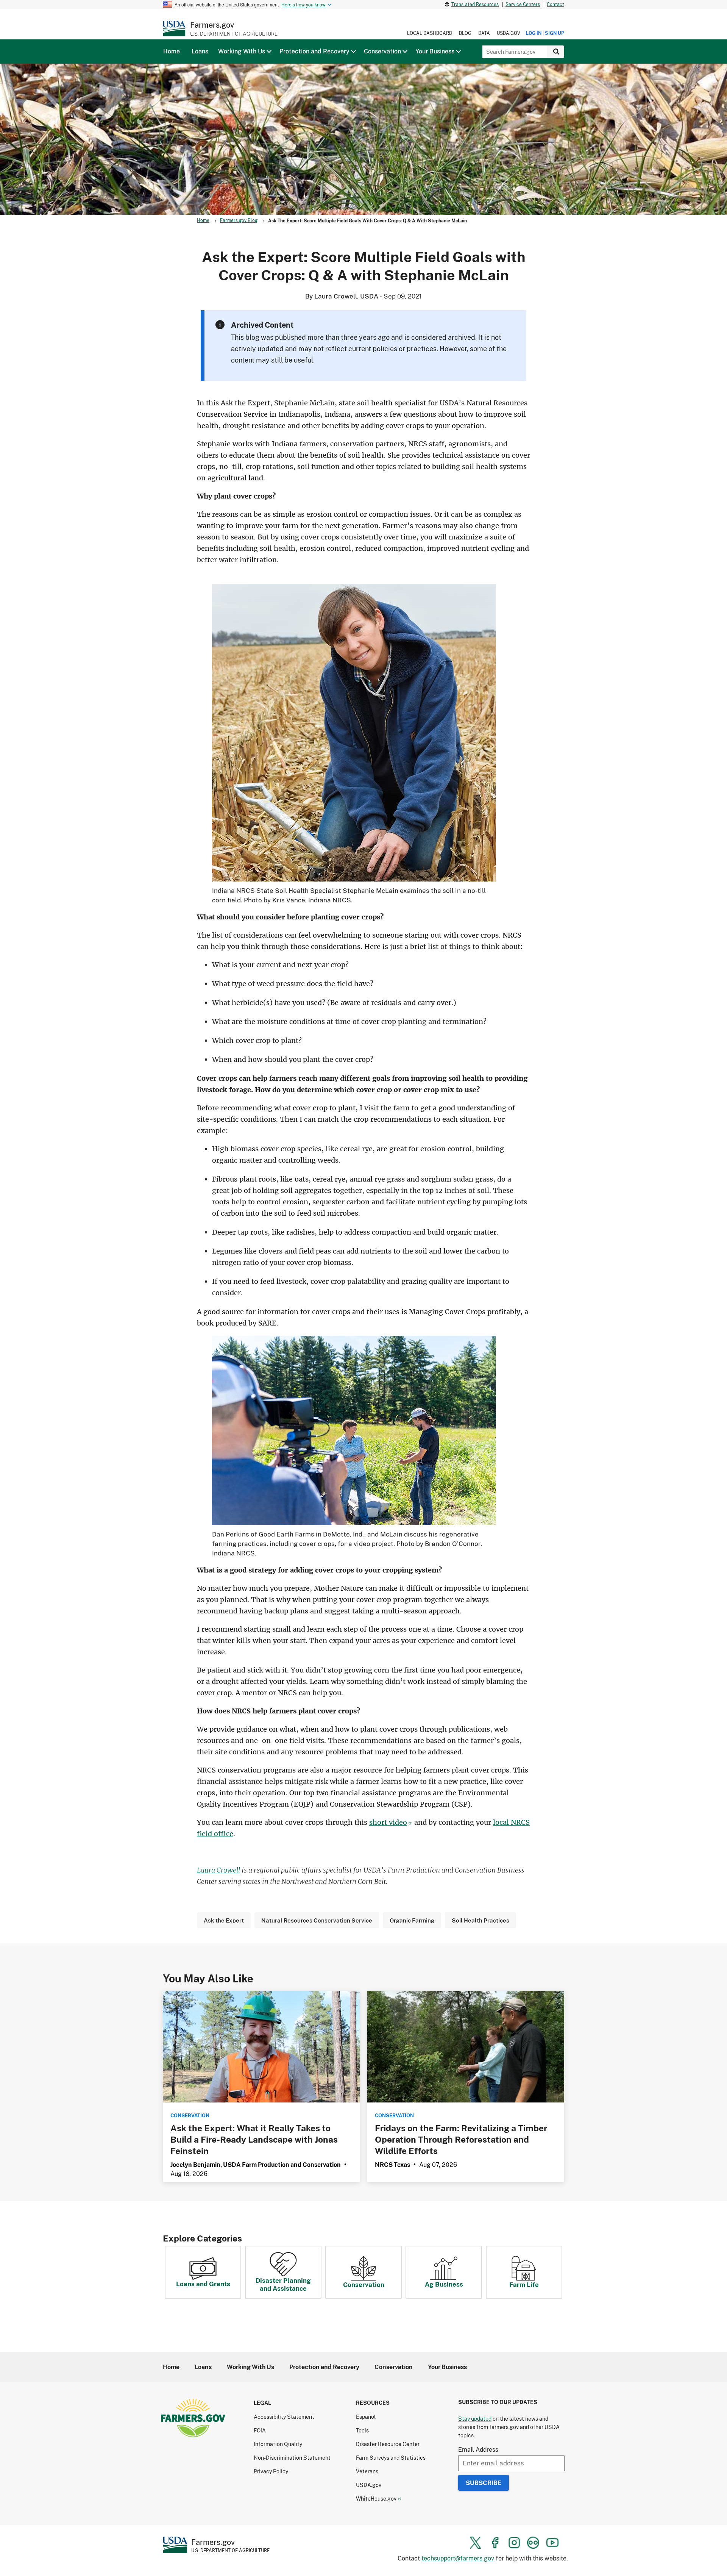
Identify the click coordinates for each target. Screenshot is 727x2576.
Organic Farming (412, 1920)
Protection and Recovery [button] (314, 51)
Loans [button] (200, 51)
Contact (555, 4)
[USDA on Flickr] (533, 2543)
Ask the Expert (224, 1920)
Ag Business (444, 2284)
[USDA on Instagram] (514, 2543)
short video (388, 1822)
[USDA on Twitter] (476, 2543)
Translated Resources (475, 4)
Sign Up (555, 33)
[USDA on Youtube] (552, 2543)
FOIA (260, 2430)
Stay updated (475, 2419)
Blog (465, 33)
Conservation (364, 2284)
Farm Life (524, 2284)
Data (484, 33)
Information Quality (278, 2444)
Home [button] (172, 51)
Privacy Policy (271, 2471)
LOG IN (534, 33)
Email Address (478, 2449)
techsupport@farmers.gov (458, 2558)
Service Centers (523, 4)
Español (366, 2417)
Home (203, 220)
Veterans (367, 2471)
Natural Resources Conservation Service (317, 1920)
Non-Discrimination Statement (292, 2458)
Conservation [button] (382, 51)
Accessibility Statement (284, 2417)
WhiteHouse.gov (376, 2499)
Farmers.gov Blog (239, 220)
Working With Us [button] (242, 51)
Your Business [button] (435, 51)
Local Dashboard (430, 33)
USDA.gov (509, 33)
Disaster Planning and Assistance (283, 2284)
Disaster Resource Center (388, 2444)
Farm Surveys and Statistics (391, 2458)
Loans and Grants (203, 2284)
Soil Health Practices (481, 1920)
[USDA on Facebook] (495, 2543)
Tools (362, 2430)
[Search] (556, 52)
